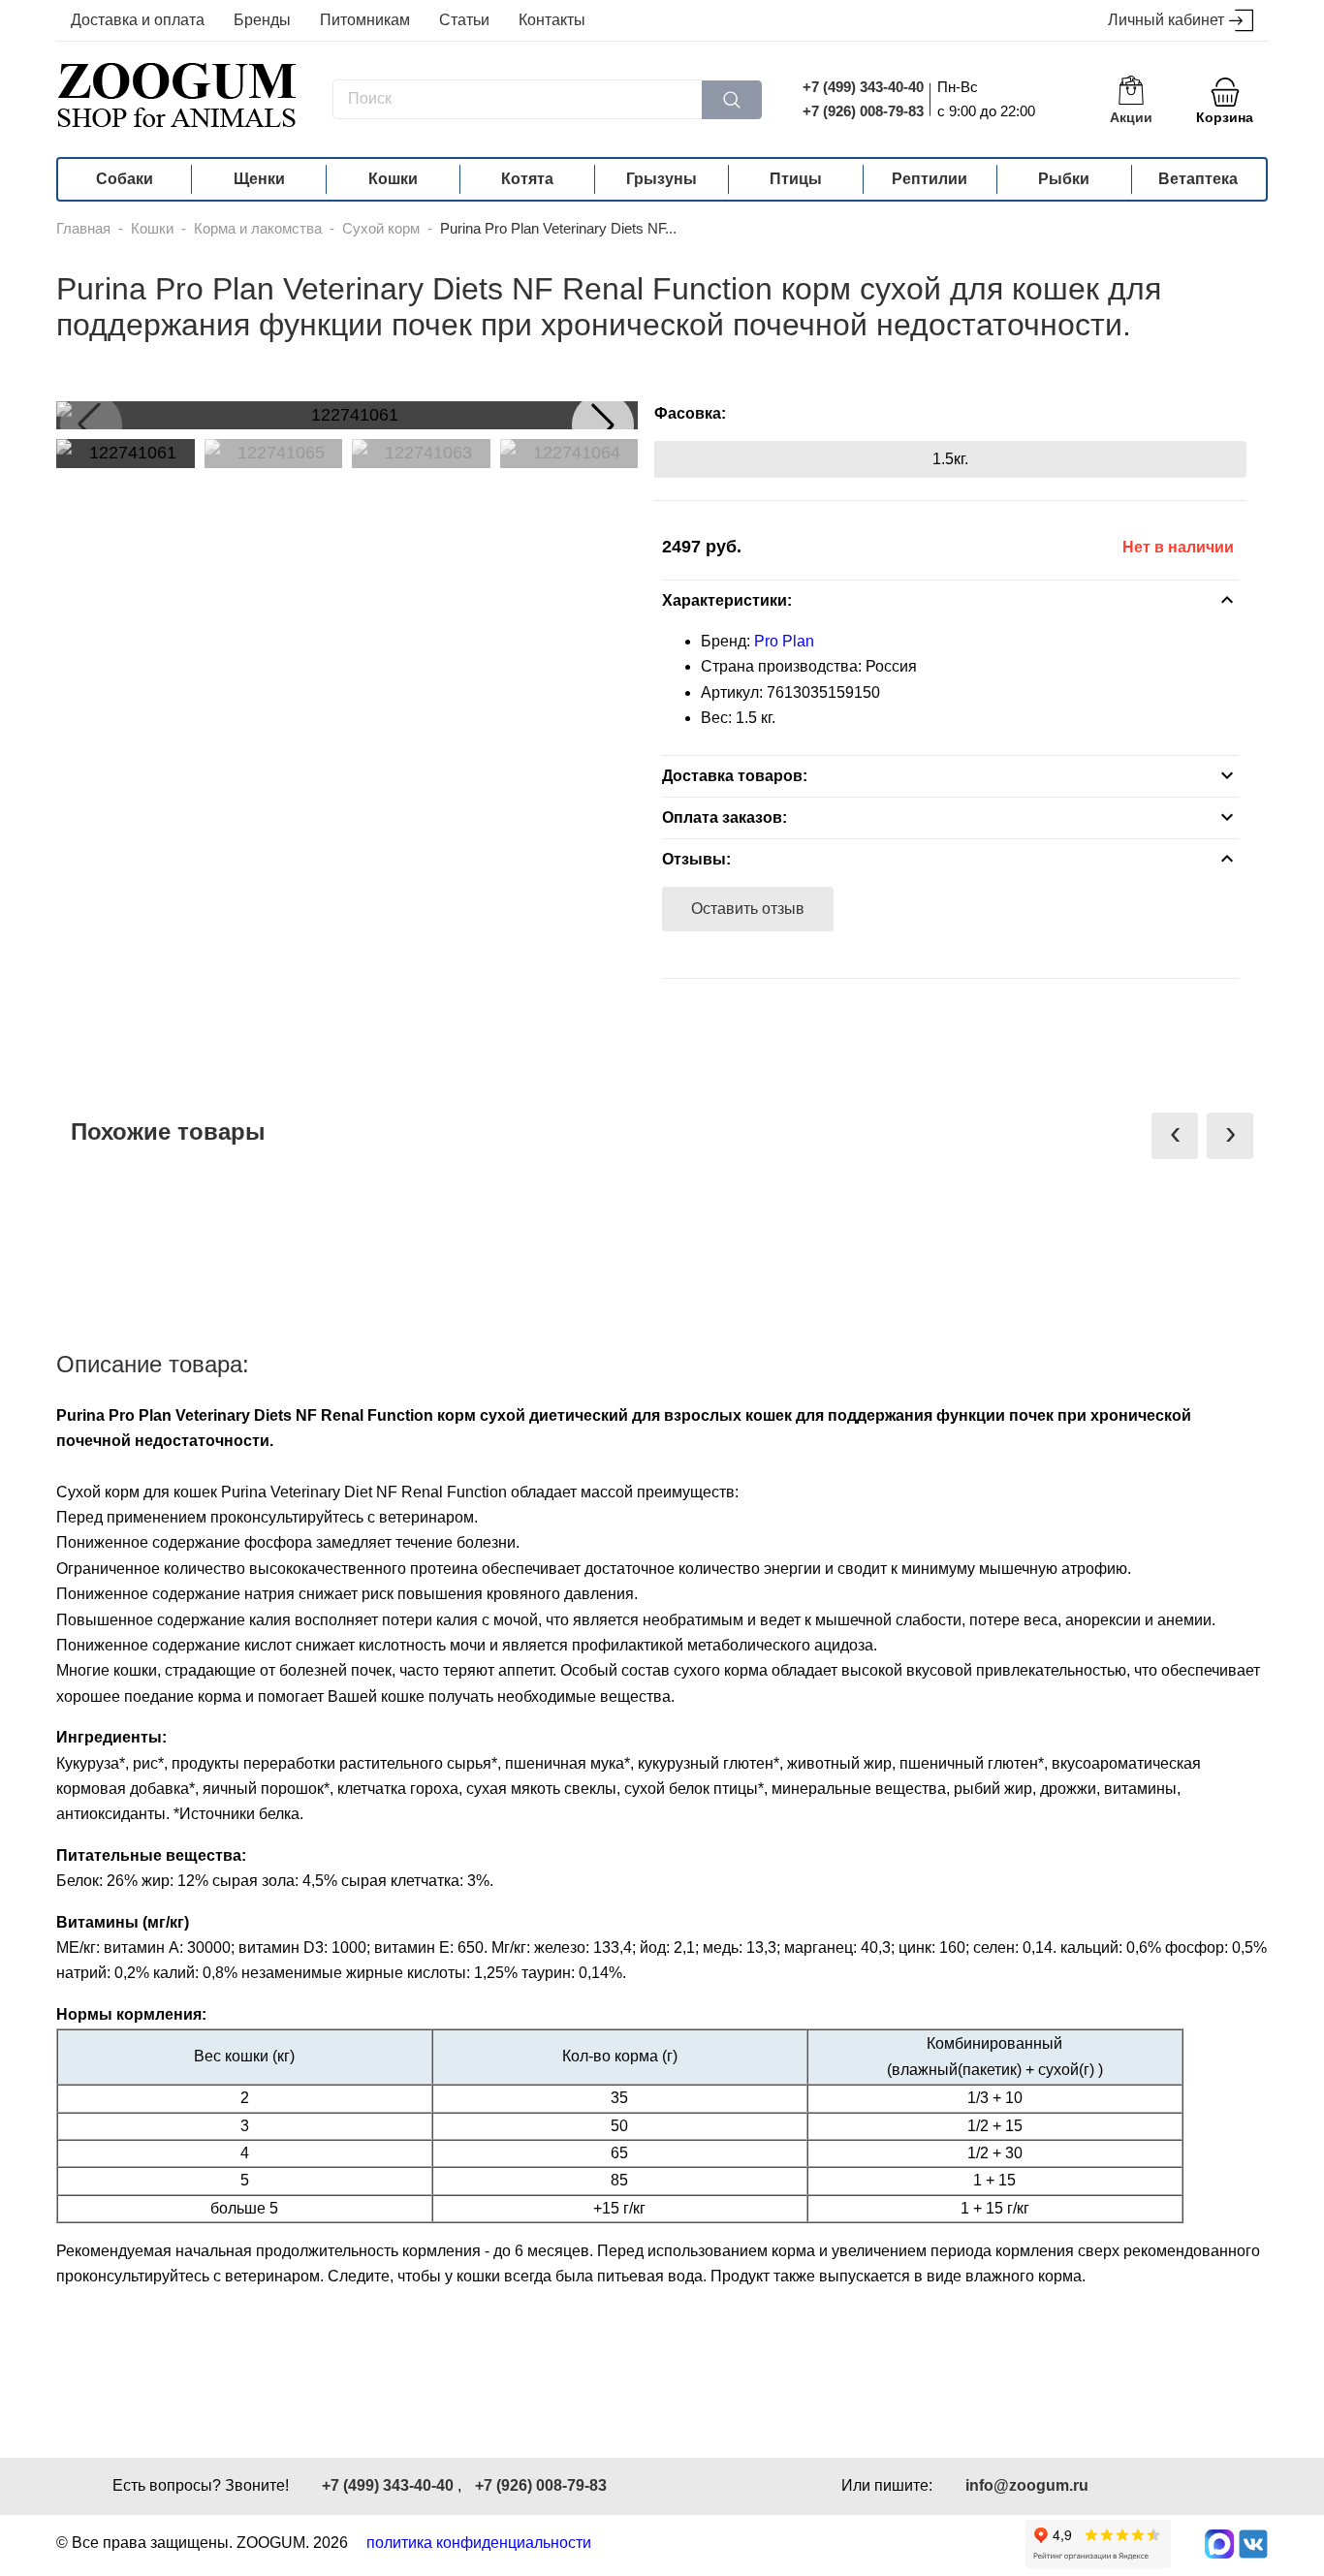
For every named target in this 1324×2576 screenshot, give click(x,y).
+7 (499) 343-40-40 (863, 87)
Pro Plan (784, 641)
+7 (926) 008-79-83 (863, 111)
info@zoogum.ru (1027, 2485)
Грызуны (662, 179)
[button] (603, 424)
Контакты (552, 20)
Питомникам (365, 20)
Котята (527, 179)
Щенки (259, 179)
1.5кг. (950, 459)
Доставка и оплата (138, 20)
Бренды (262, 20)
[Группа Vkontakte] (1253, 2544)
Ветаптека (1198, 179)
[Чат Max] (1219, 2544)
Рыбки (1064, 179)
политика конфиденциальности (479, 2543)
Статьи (464, 20)
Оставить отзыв (748, 909)
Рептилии (930, 179)
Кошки (393, 179)
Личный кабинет (1166, 20)
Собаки (125, 179)
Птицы (796, 179)
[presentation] (1175, 1136)
